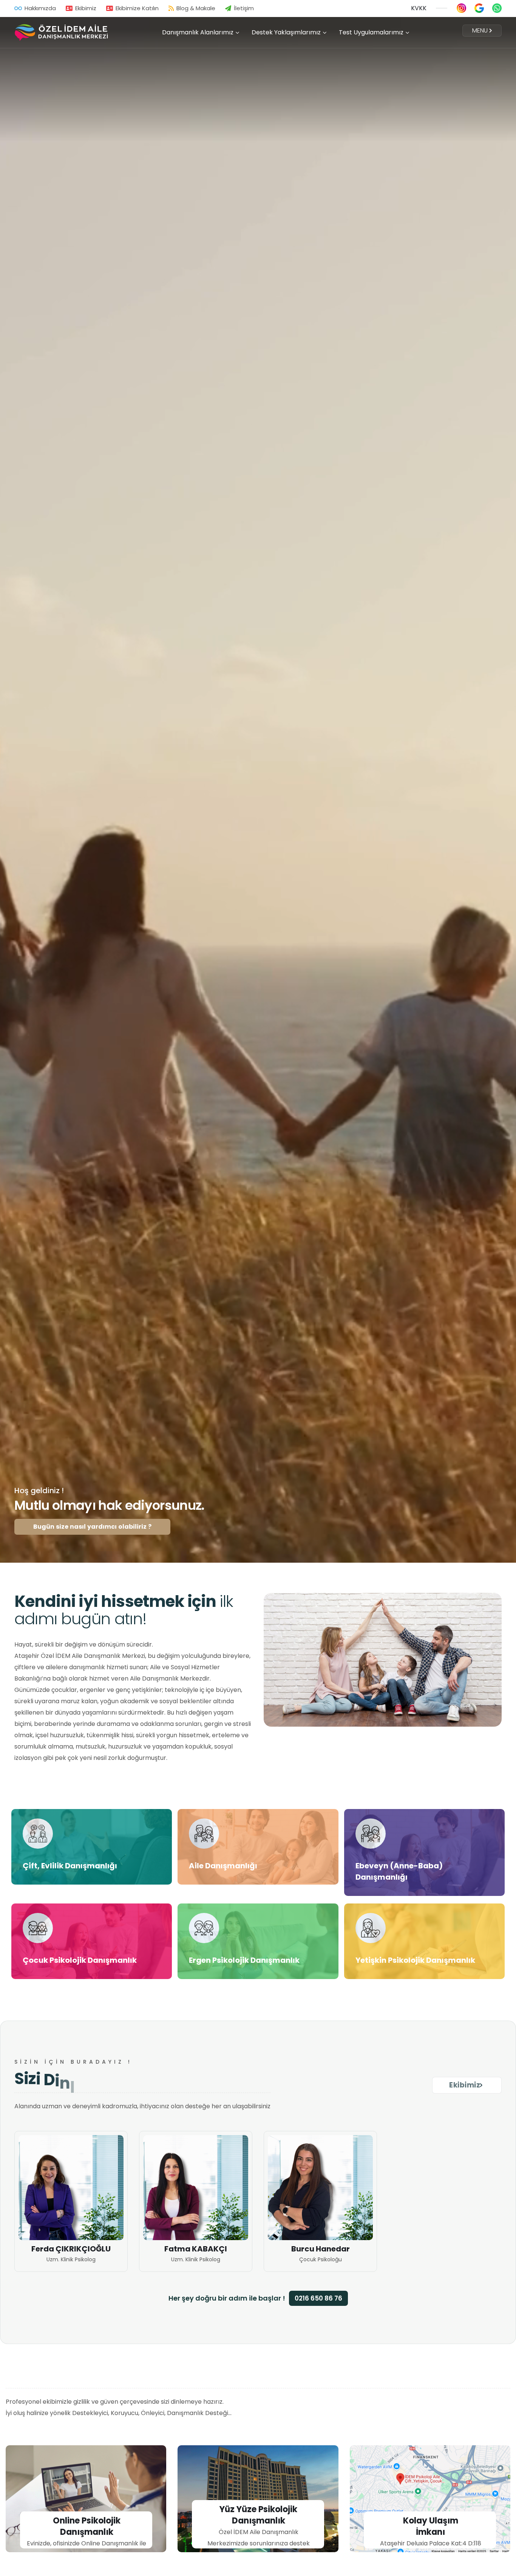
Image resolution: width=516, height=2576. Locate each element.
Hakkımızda (40, 8)
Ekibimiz (86, 8)
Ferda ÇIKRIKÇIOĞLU (71, 2249)
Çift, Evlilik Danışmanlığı (70, 1866)
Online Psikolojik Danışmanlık (87, 2527)
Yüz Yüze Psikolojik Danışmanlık (258, 2515)
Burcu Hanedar (321, 2249)
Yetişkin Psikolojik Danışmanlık (415, 1960)
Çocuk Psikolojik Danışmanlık (80, 1960)
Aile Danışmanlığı (223, 1866)
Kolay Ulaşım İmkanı (431, 2527)
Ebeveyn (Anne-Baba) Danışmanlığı (399, 1871)
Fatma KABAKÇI (196, 2249)
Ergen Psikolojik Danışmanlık (244, 1960)
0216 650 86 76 (318, 2298)
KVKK (419, 8)
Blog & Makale (196, 8)
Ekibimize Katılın (137, 8)
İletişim (244, 8)
